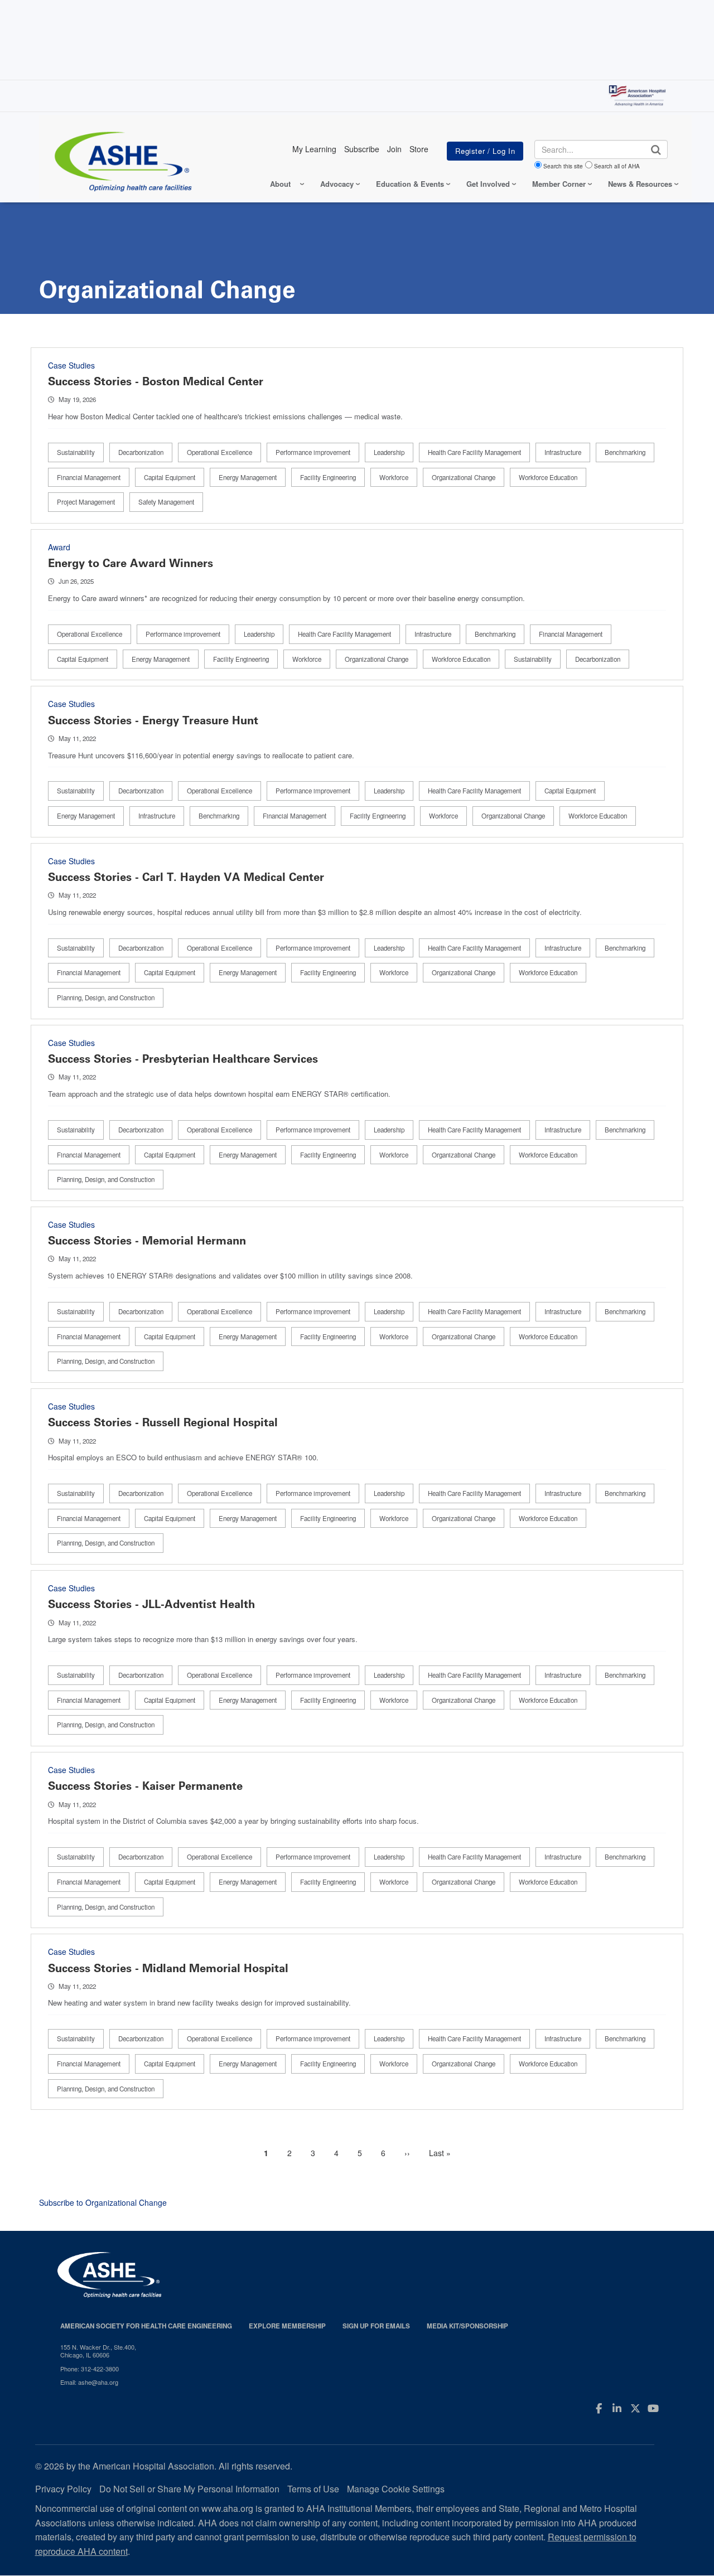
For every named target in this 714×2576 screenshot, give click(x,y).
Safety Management (166, 502)
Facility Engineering (328, 477)
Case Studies (71, 365)
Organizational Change (464, 477)
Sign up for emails (376, 2326)
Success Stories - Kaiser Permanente (145, 1786)
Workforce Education (548, 477)
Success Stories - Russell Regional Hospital (163, 1422)
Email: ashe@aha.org (89, 2382)
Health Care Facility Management (474, 452)
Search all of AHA (617, 166)
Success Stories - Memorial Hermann (147, 1241)
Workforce (394, 477)
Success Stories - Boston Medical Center (156, 381)
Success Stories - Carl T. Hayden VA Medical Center (186, 877)
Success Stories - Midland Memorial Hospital (168, 1968)
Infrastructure (563, 452)
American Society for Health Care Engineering (146, 2326)
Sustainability (76, 452)
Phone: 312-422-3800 (90, 2369)
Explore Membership (287, 2326)
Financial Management (89, 477)
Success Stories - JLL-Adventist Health (151, 1604)
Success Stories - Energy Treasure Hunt (153, 720)
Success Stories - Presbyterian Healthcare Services (183, 1059)
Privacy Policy (63, 2489)
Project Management (86, 502)
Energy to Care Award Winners (131, 563)
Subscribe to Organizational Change (103, 2202)
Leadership (389, 452)
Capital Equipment (170, 477)
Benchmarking (625, 452)
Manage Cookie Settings (396, 2489)
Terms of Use (313, 2489)
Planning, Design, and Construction (106, 998)
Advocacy (337, 184)
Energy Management (248, 477)
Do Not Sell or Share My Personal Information (189, 2489)
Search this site (563, 166)
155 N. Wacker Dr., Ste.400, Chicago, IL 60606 (98, 2351)
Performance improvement (313, 452)
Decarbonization (141, 452)
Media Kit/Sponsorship (467, 2326)
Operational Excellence (219, 452)
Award (59, 547)
